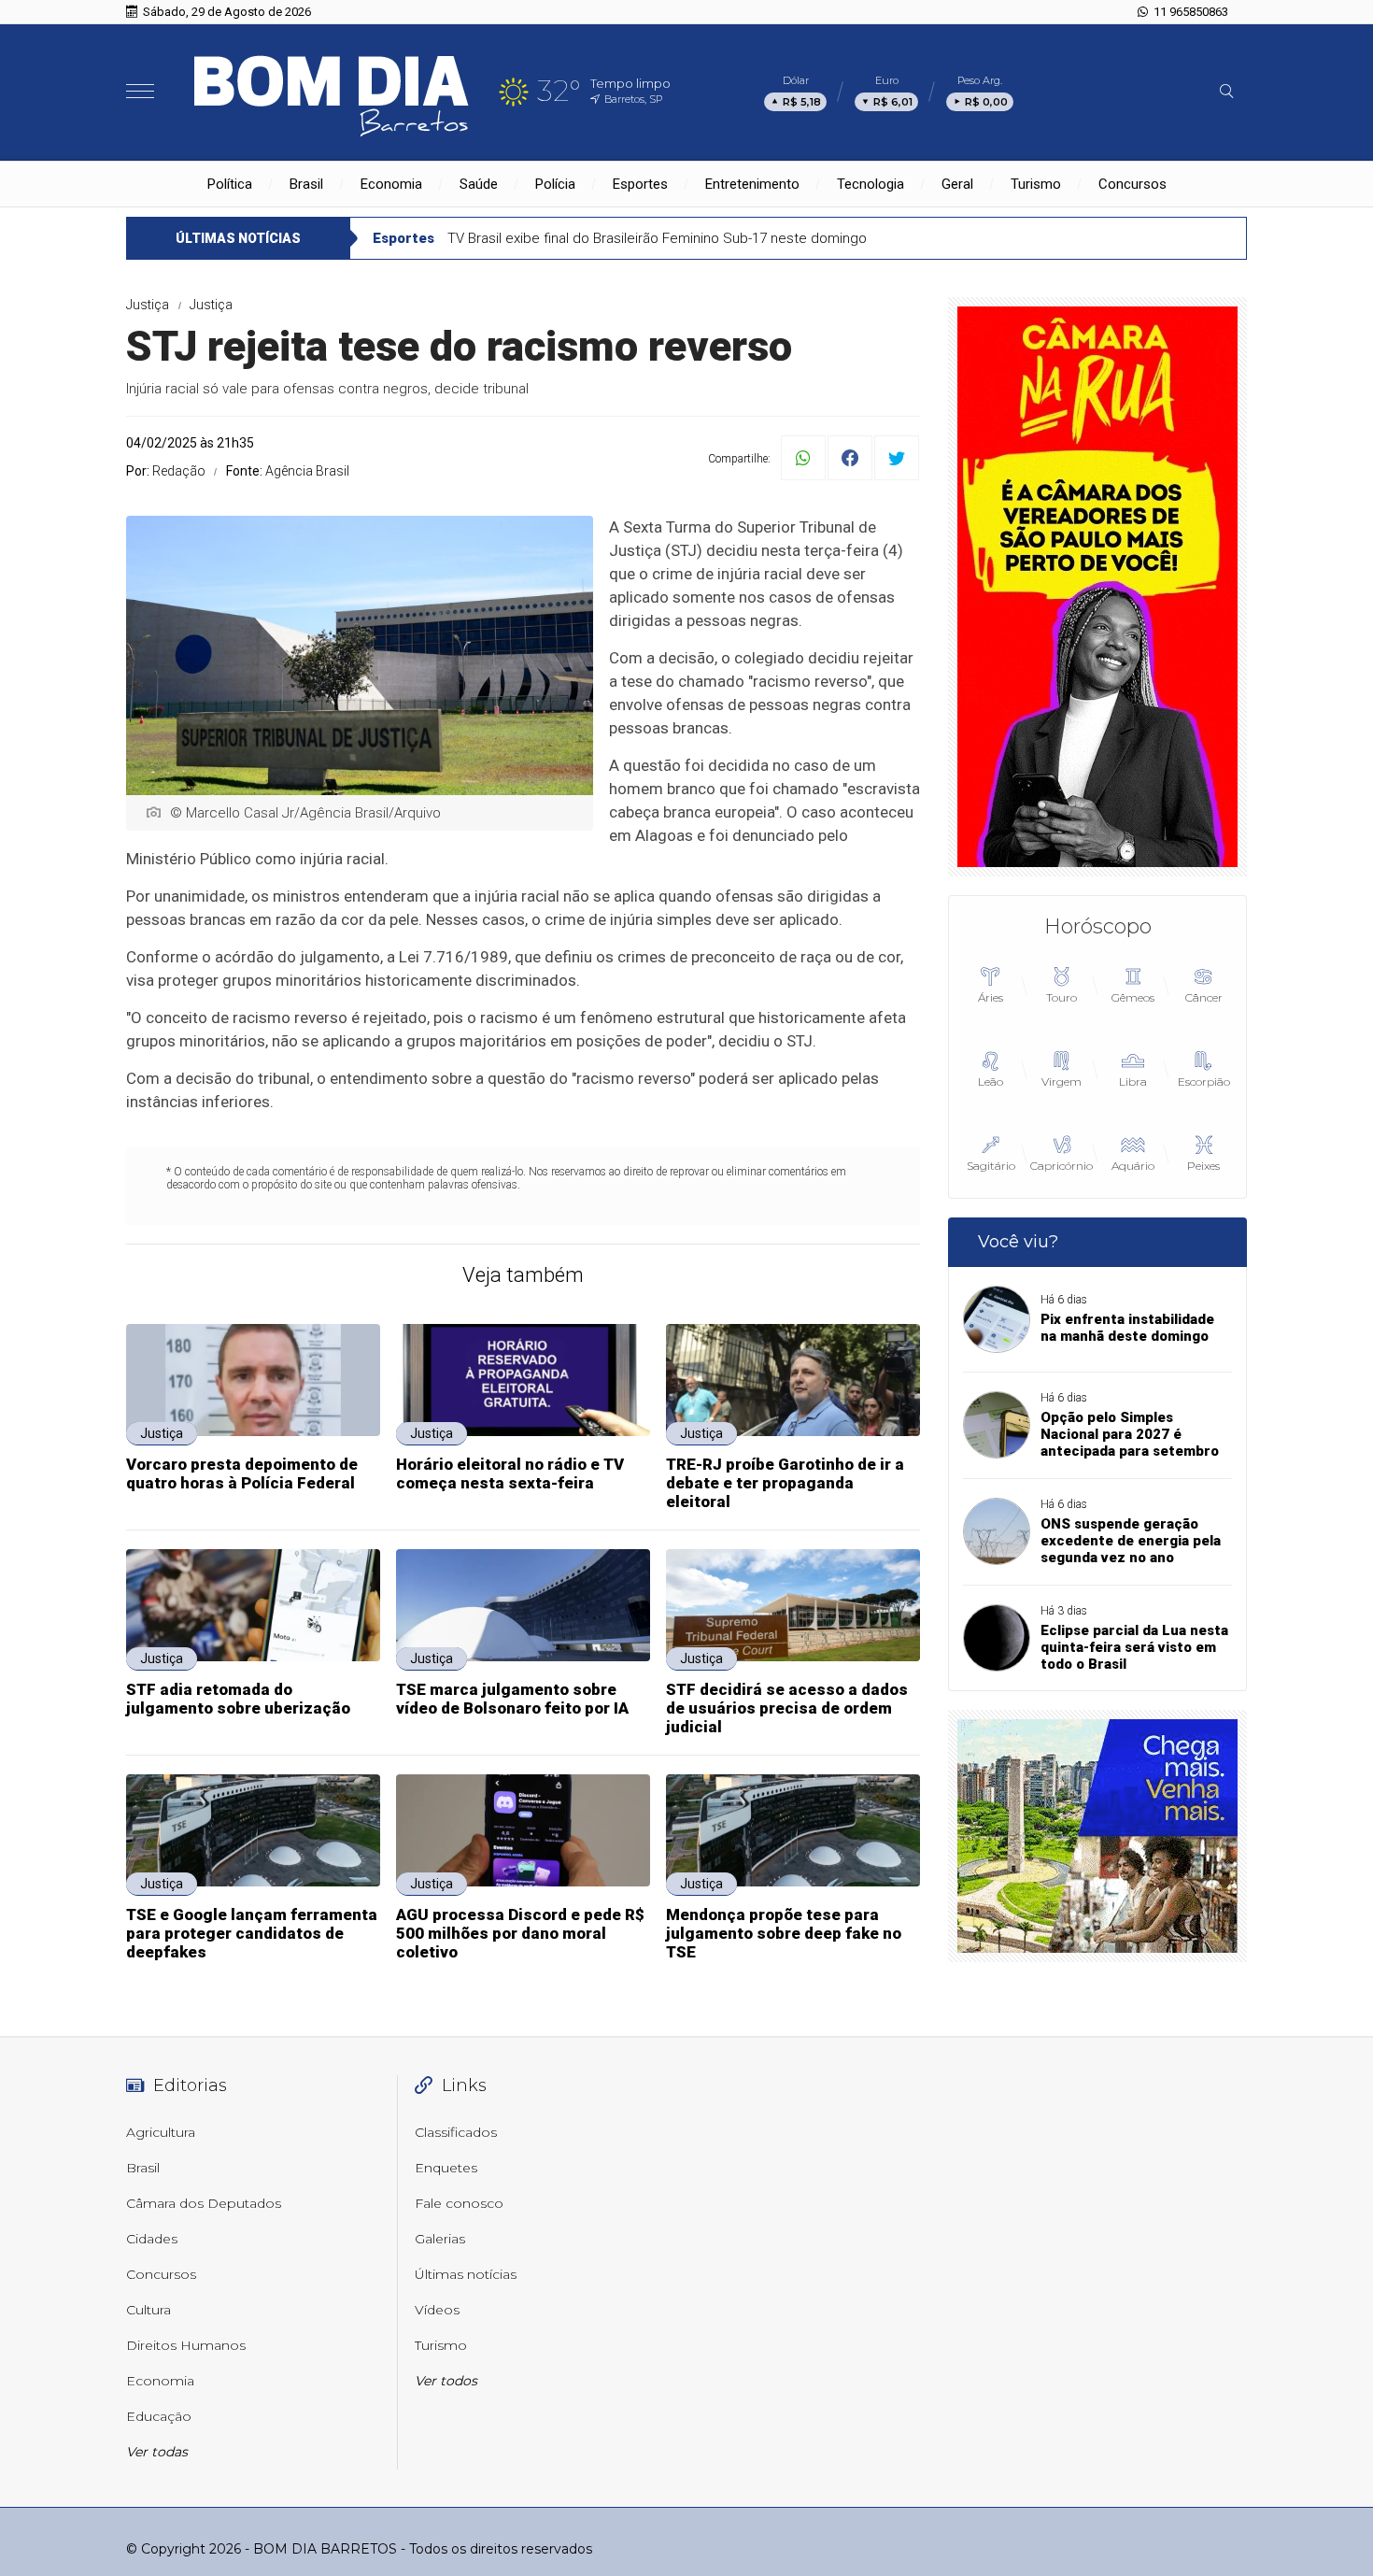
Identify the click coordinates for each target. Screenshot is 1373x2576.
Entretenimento (752, 184)
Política (230, 184)
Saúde (479, 184)
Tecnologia (871, 184)
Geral (957, 184)
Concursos (1132, 184)
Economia (391, 184)
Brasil (306, 184)
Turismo (1036, 184)
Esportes (640, 184)
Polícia (555, 184)
